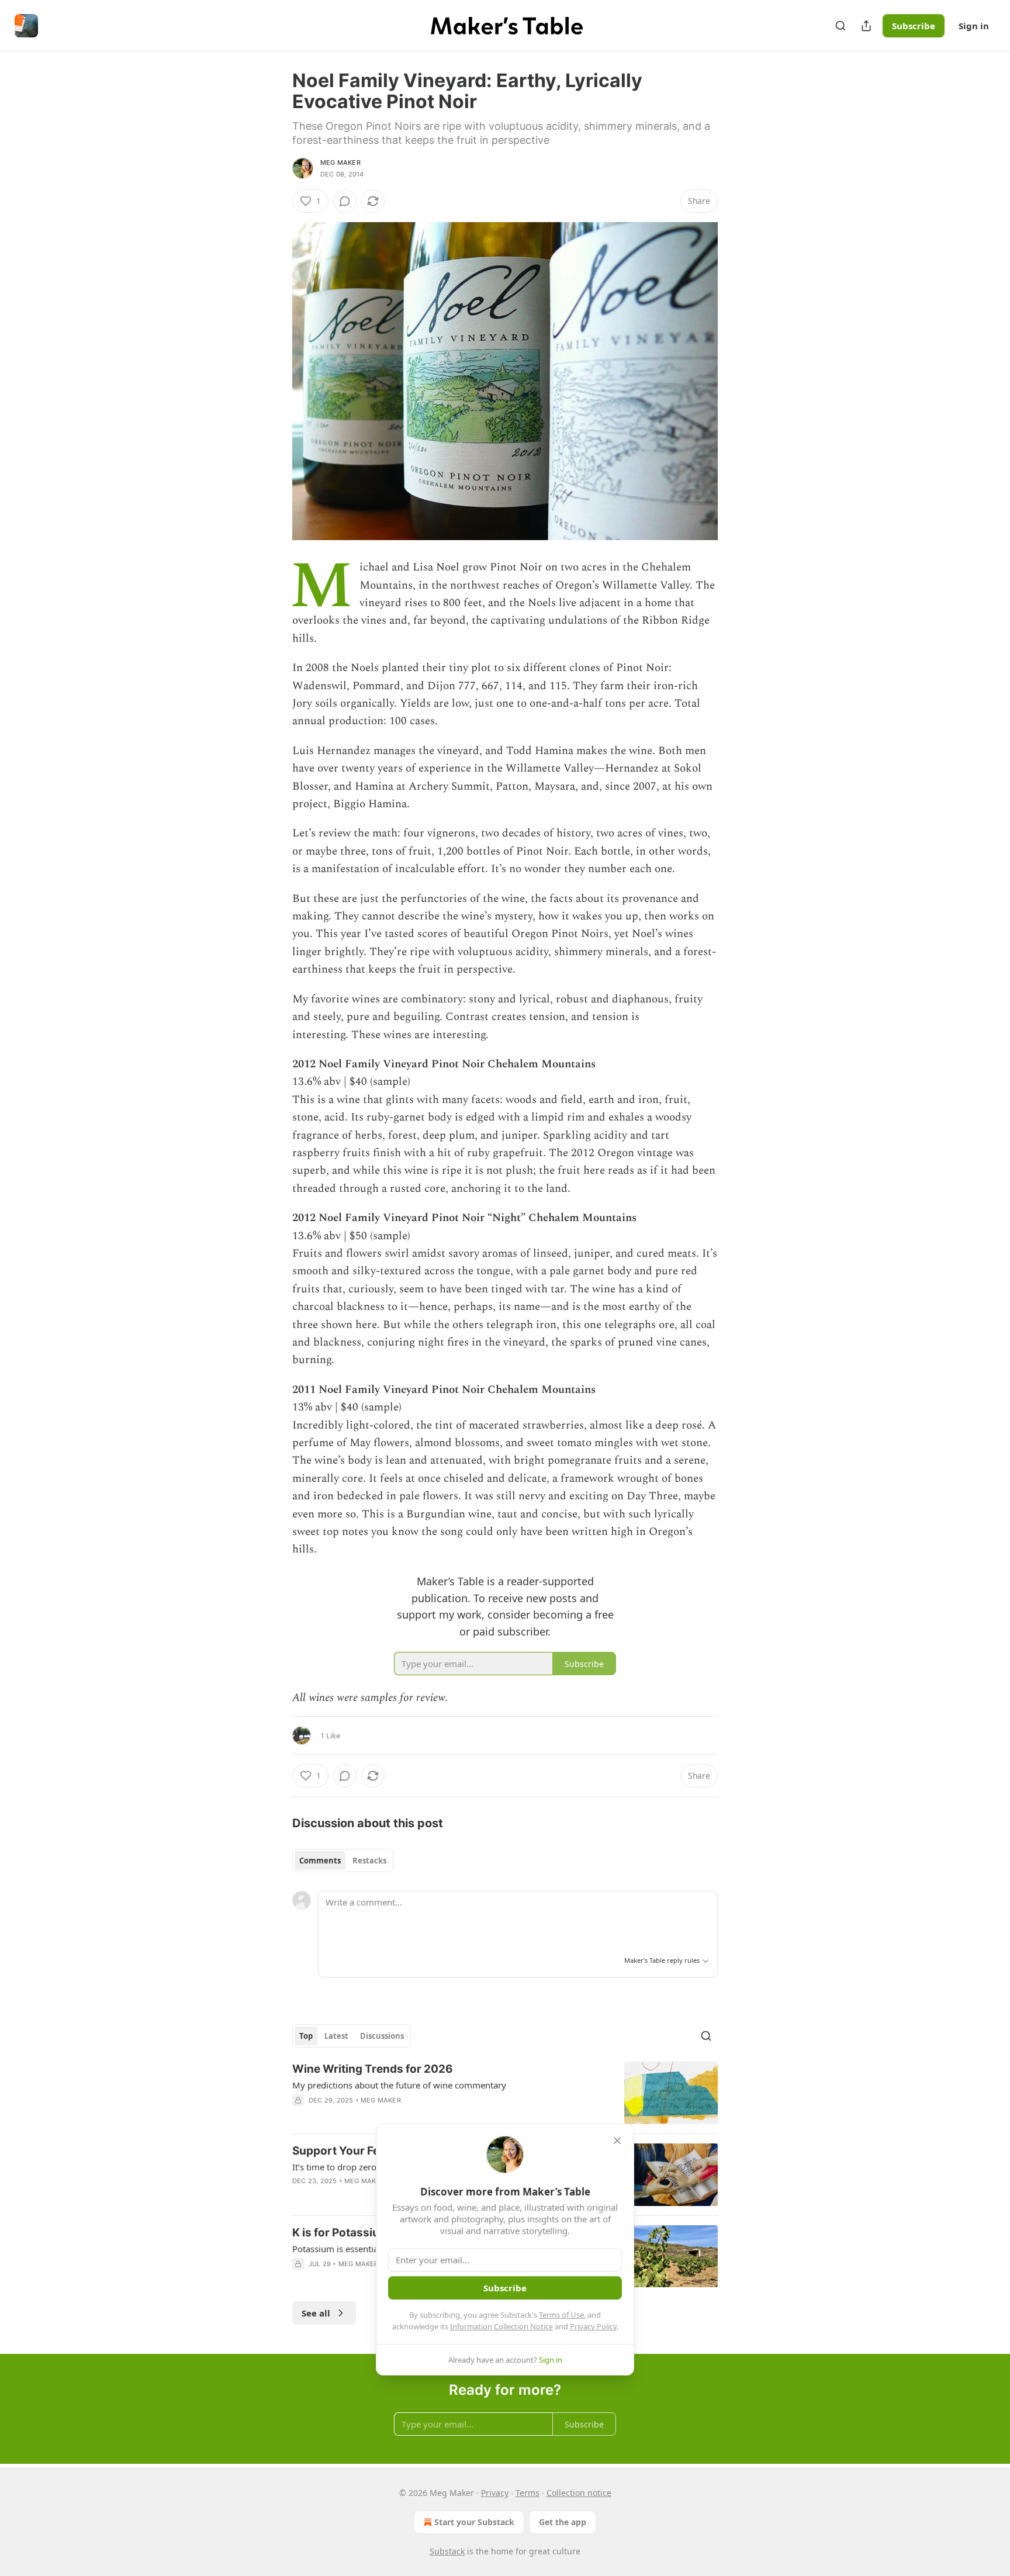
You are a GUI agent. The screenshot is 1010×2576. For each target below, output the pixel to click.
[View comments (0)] (345, 201)
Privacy (495, 2493)
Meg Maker (340, 162)
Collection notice (579, 2493)
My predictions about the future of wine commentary (399, 2085)
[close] (617, 2141)
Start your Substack (474, 2522)
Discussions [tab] (382, 2036)
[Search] (840, 26)
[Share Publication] (866, 26)
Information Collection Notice (501, 2326)
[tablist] (343, 1861)
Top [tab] (306, 2036)
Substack (447, 2551)
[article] (505, 2093)
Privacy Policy (593, 2326)
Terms (528, 2493)
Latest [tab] (336, 2036)
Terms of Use (561, 2315)
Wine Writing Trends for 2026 (373, 2069)
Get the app (563, 2522)
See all (316, 2313)
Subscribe (914, 26)
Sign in (974, 26)
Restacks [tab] (369, 1861)
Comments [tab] (320, 1861)
